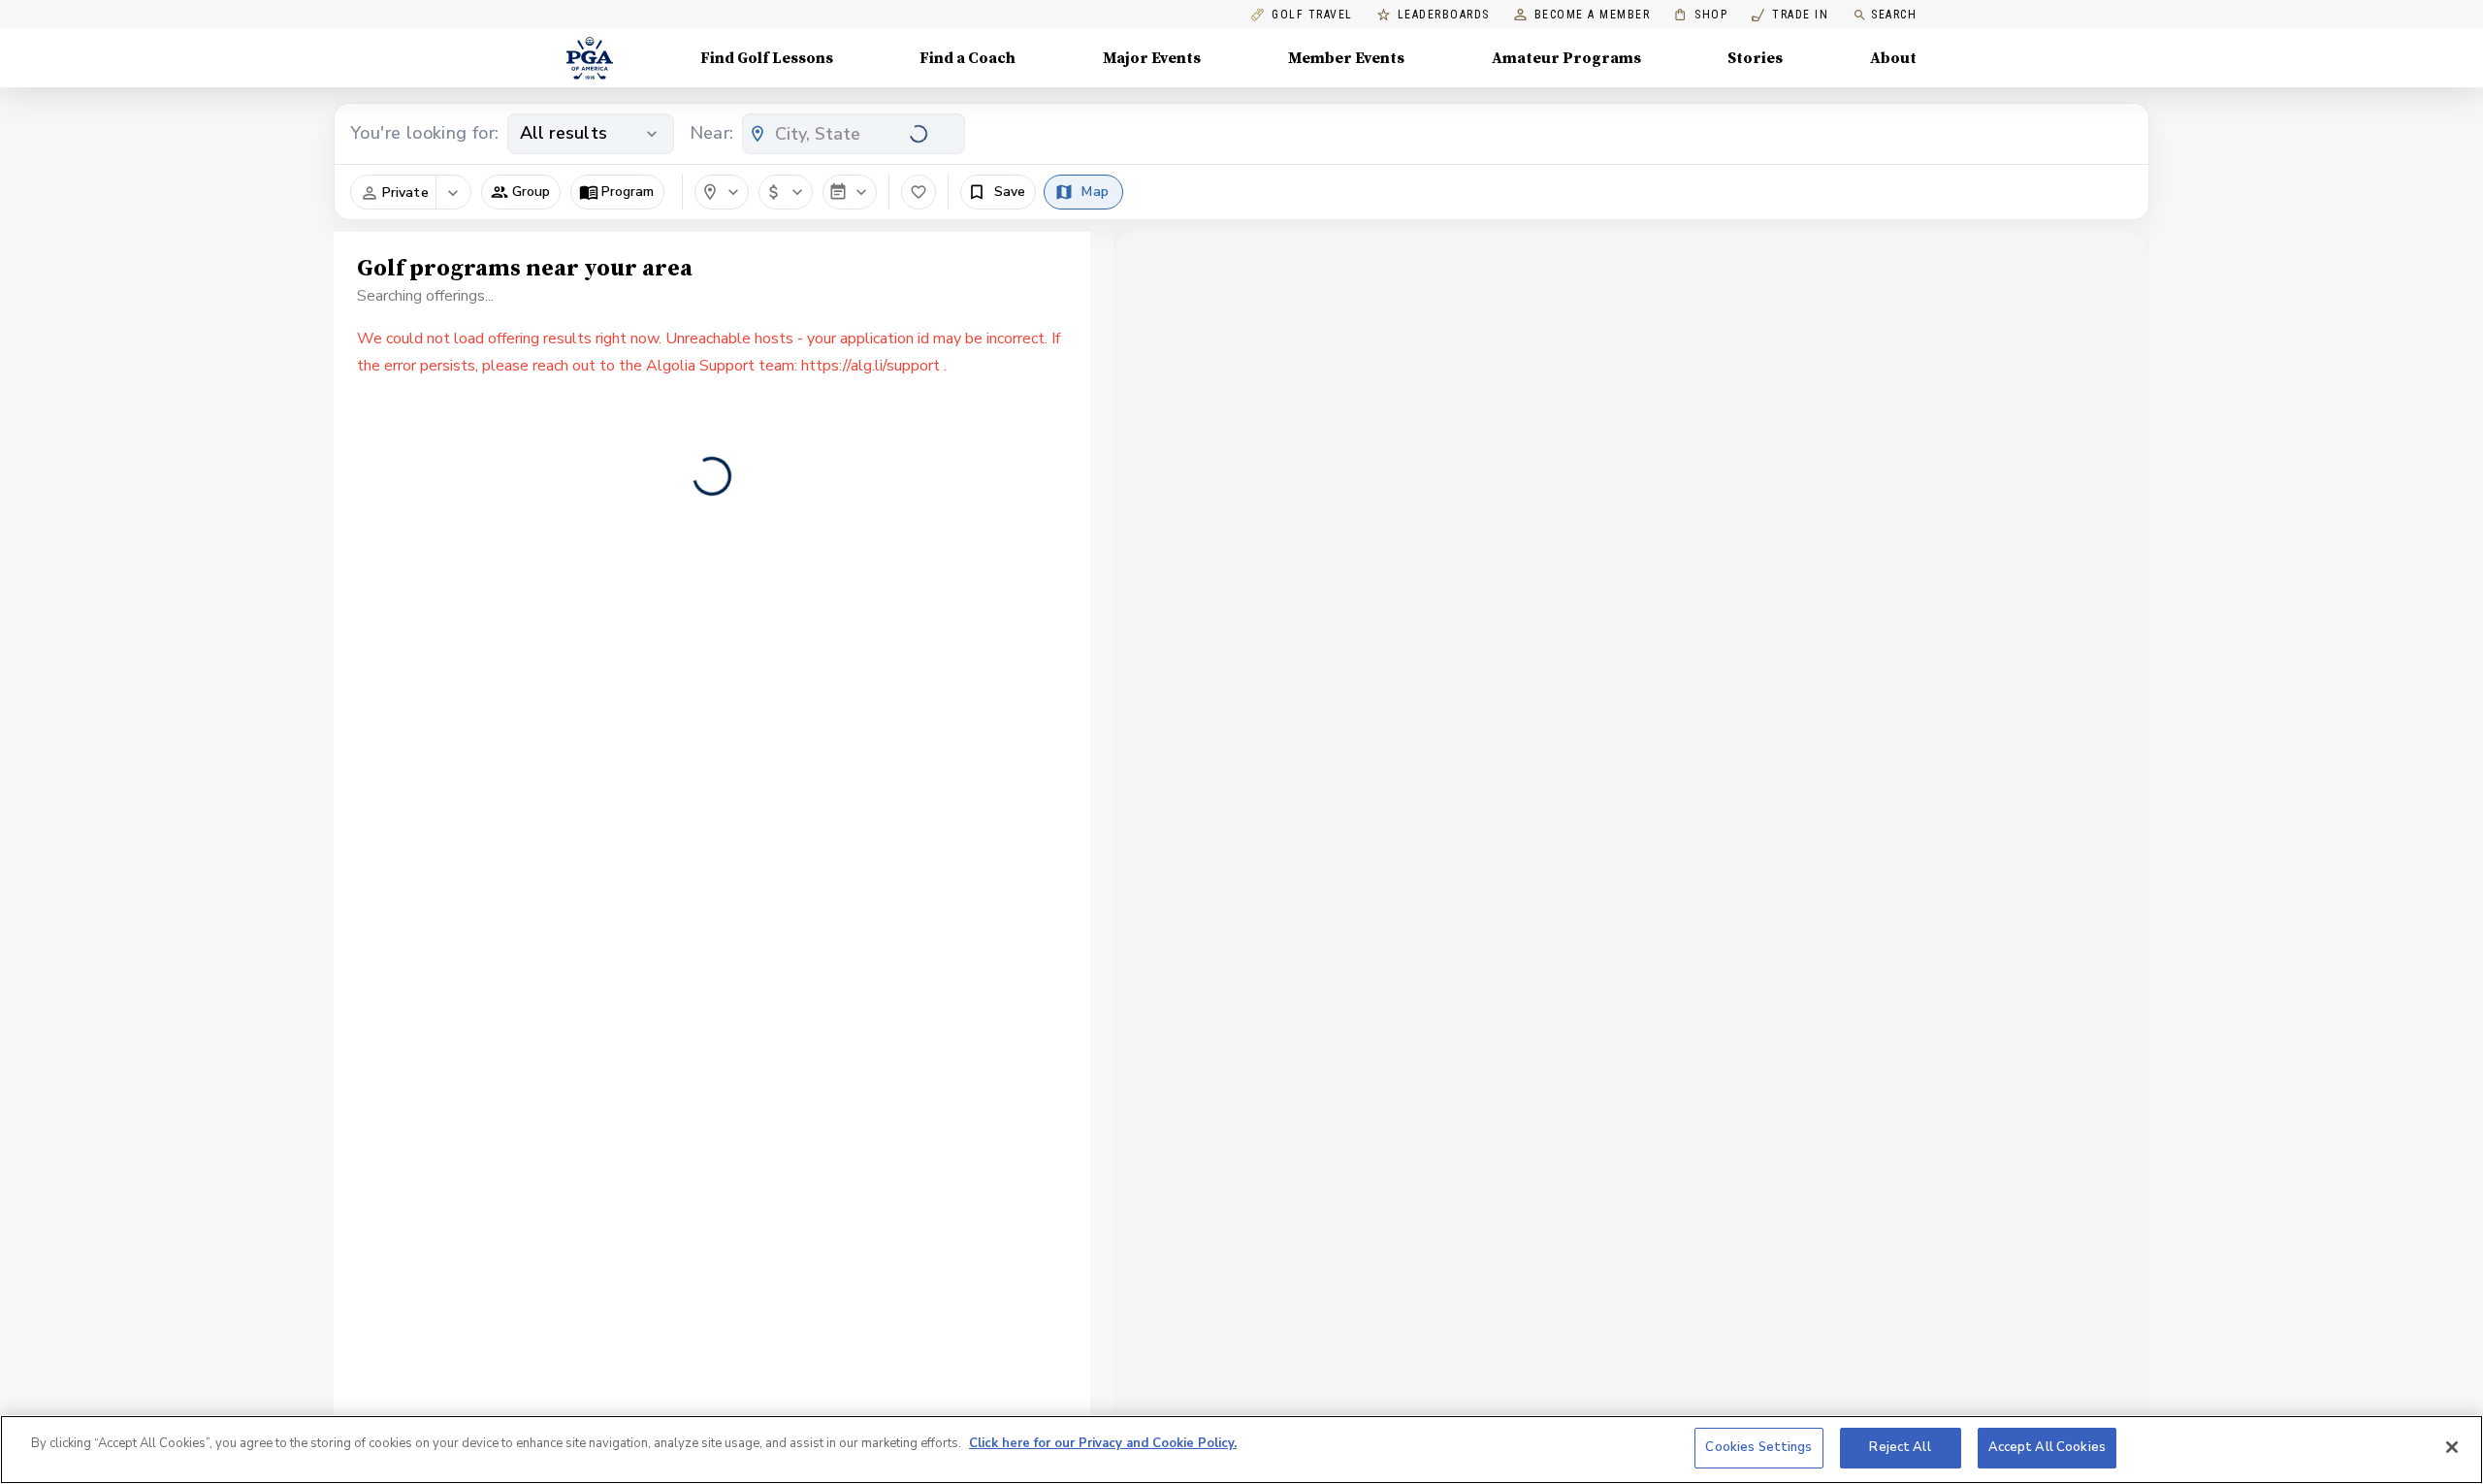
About (1893, 58)
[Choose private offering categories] (453, 193)
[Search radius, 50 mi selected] (722, 192)
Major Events (1152, 58)
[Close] (2452, 1447)
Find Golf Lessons (767, 58)
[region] (1241, 1450)
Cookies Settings (1758, 1447)
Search (1894, 15)
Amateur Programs (1566, 58)
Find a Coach (967, 58)
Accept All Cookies (2047, 1447)
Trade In (1790, 15)
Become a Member (1593, 15)
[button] (521, 192)
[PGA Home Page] (590, 58)
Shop (1701, 15)
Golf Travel (1312, 15)
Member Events (1346, 58)
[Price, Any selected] (786, 192)
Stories (1755, 58)
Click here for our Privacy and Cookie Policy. (1103, 1443)
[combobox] (854, 134)
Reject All (1900, 1447)
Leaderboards (1444, 15)
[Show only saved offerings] (919, 192)
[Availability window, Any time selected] (850, 192)
